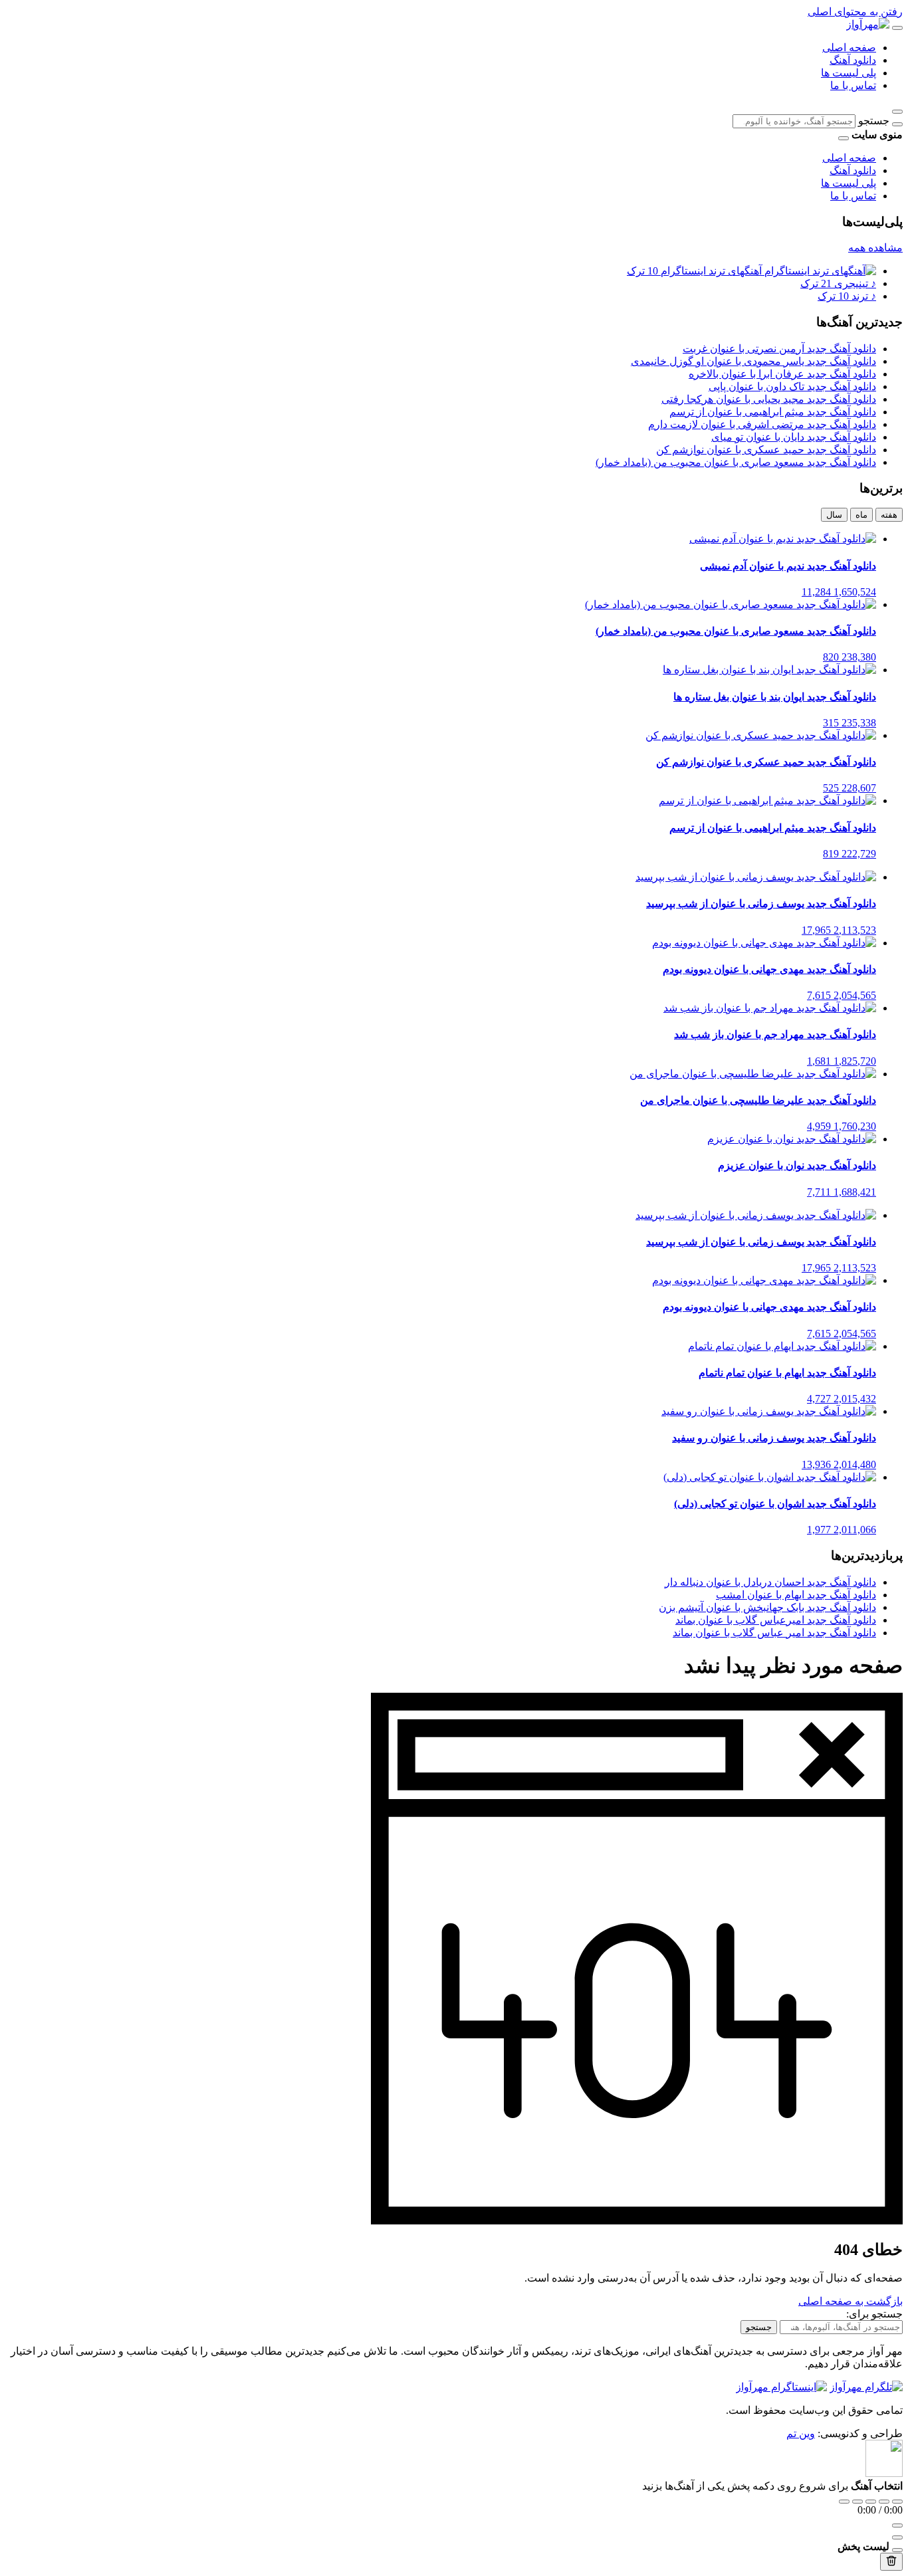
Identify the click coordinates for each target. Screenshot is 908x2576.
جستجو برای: (874, 2314)
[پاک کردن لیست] (891, 2562)
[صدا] (897, 2525)
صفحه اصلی (849, 48)
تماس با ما (853, 85)
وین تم (801, 2433)
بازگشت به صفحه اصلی (851, 2301)
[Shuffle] (897, 2502)
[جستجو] (897, 124)
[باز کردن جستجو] (897, 112)
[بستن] (897, 2550)
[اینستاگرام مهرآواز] (781, 2387)
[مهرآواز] (868, 24)
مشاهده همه (875, 248)
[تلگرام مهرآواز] (866, 2387)
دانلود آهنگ (853, 60)
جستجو (874, 121)
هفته (889, 515)
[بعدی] (884, 2502)
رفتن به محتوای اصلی (855, 12)
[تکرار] (844, 2502)
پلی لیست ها (849, 73)
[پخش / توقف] (871, 2502)
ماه (861, 515)
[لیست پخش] (897, 2537)
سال (834, 515)
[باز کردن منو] (897, 28)
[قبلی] (857, 2502)
